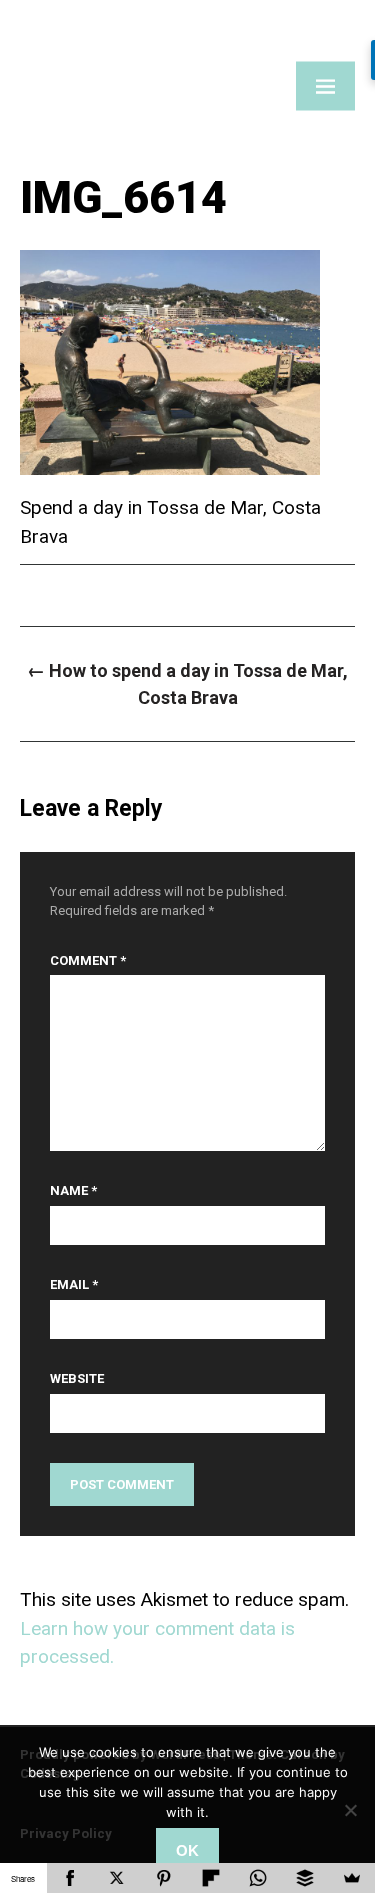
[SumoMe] (351, 1878)
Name (73, 1190)
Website (77, 1378)
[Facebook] (70, 1878)
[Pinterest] (164, 1878)
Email (74, 1284)
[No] (350, 1810)
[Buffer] (304, 1878)
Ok (187, 1850)
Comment (88, 960)
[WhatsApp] (257, 1878)
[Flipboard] (211, 1878)
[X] (117, 1878)
